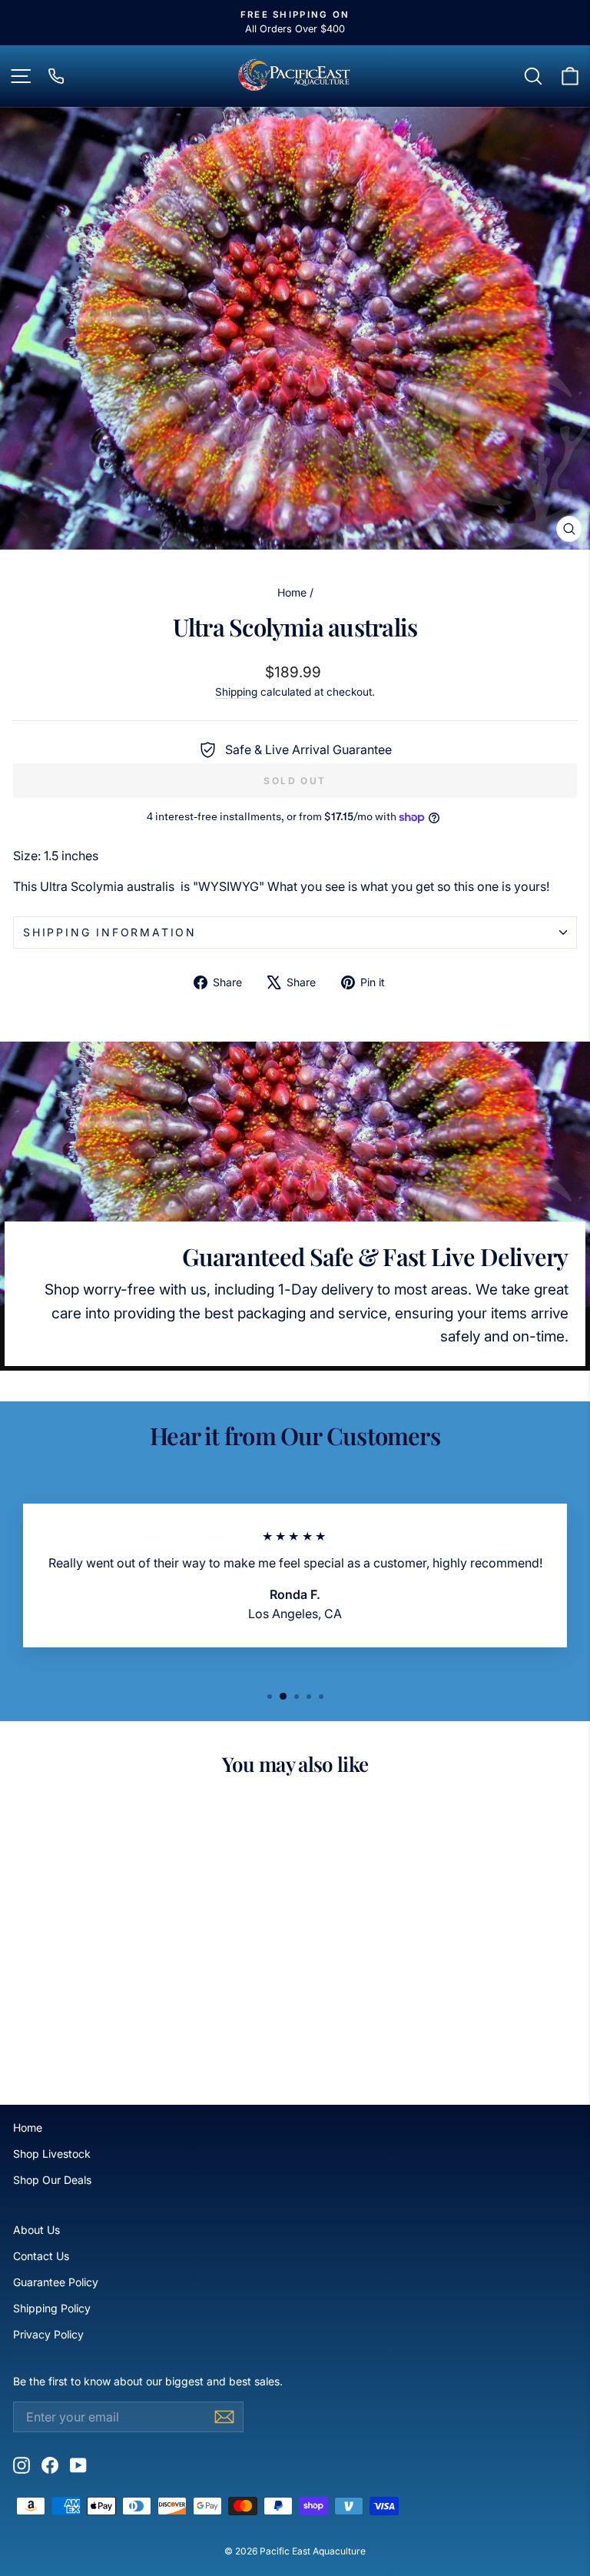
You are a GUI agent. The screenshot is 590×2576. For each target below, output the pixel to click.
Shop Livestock (52, 2154)
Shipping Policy (52, 2308)
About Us (36, 2230)
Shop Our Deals (52, 2180)
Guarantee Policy (56, 2282)
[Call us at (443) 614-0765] (56, 76)
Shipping (236, 692)
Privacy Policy (48, 2334)
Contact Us (41, 2256)
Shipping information (110, 932)
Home (292, 592)
